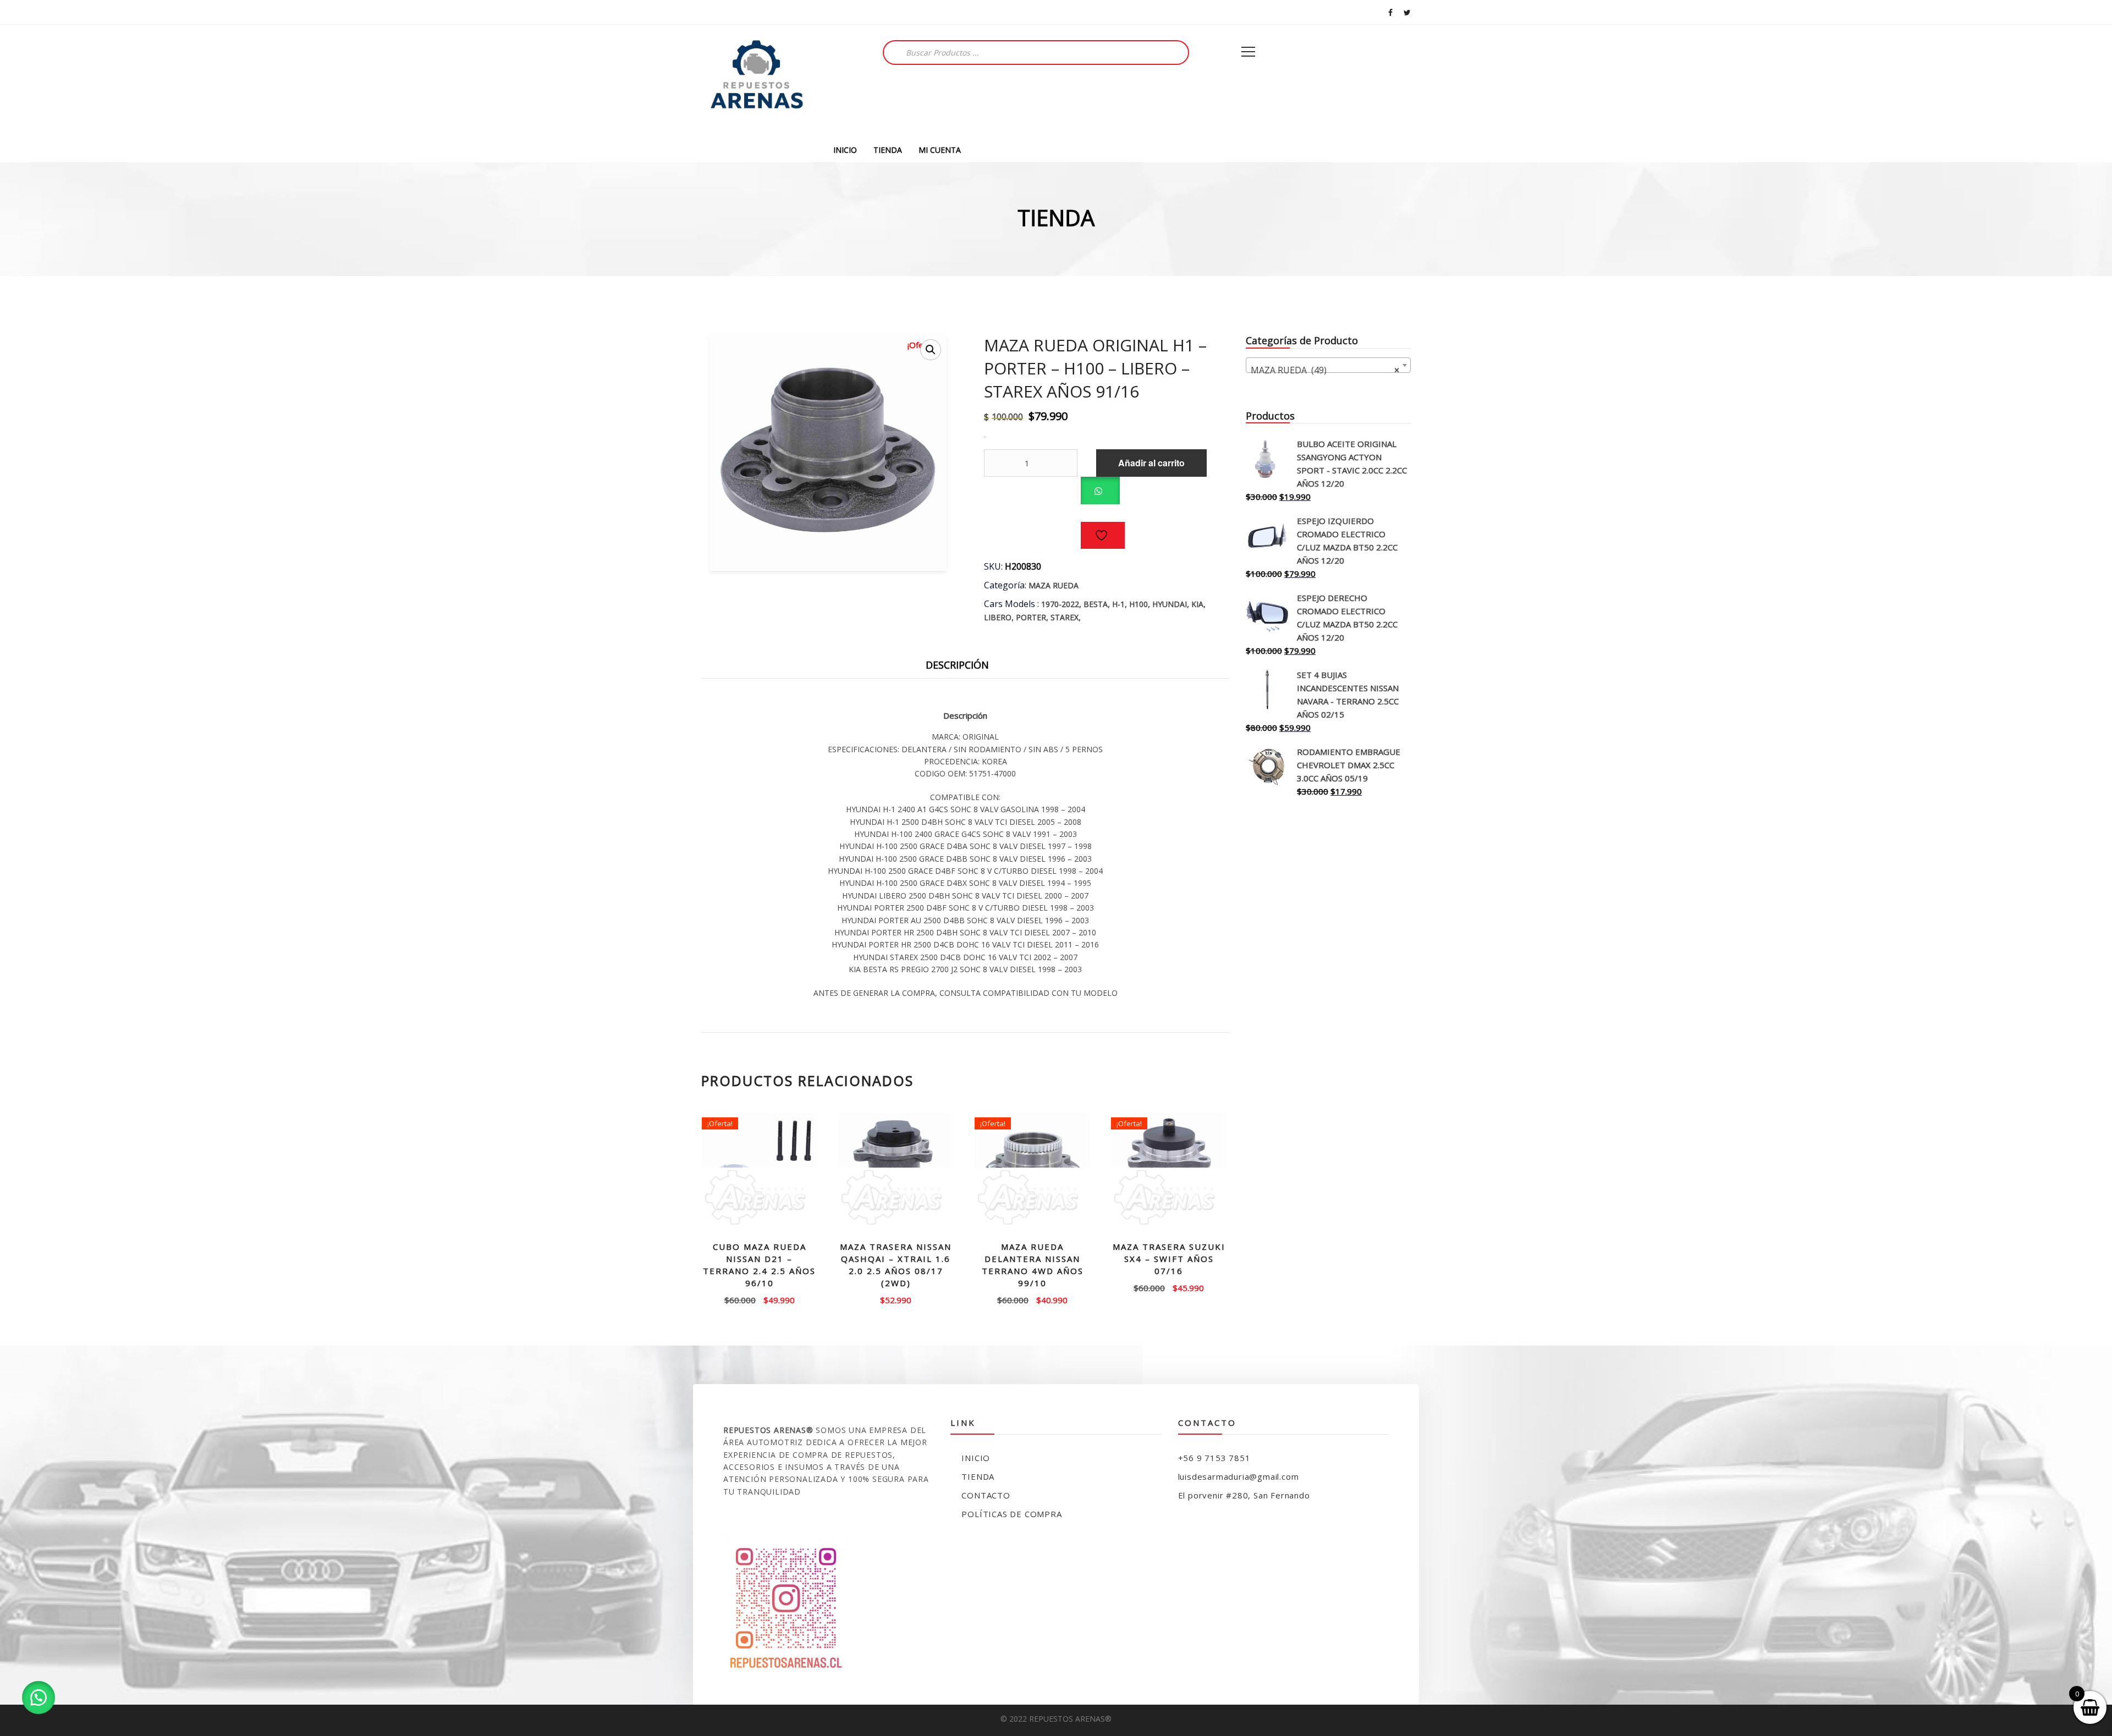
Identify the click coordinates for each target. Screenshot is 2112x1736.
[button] (931, 350)
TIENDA (888, 150)
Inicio (976, 1458)
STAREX (1065, 617)
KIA (1197, 604)
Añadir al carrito (1151, 463)
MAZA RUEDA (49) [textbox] (1325, 370)
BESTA (1096, 604)
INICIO (845, 150)
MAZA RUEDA (1054, 585)
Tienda (978, 1476)
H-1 (1118, 604)
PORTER (1031, 617)
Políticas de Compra (1011, 1514)
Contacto (986, 1495)
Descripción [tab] (957, 665)
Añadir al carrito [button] (760, 1299)
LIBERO (998, 617)
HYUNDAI (1170, 604)
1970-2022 (1060, 604)
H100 (1138, 604)
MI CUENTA (940, 150)
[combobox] (1328, 365)
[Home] (756, 81)
